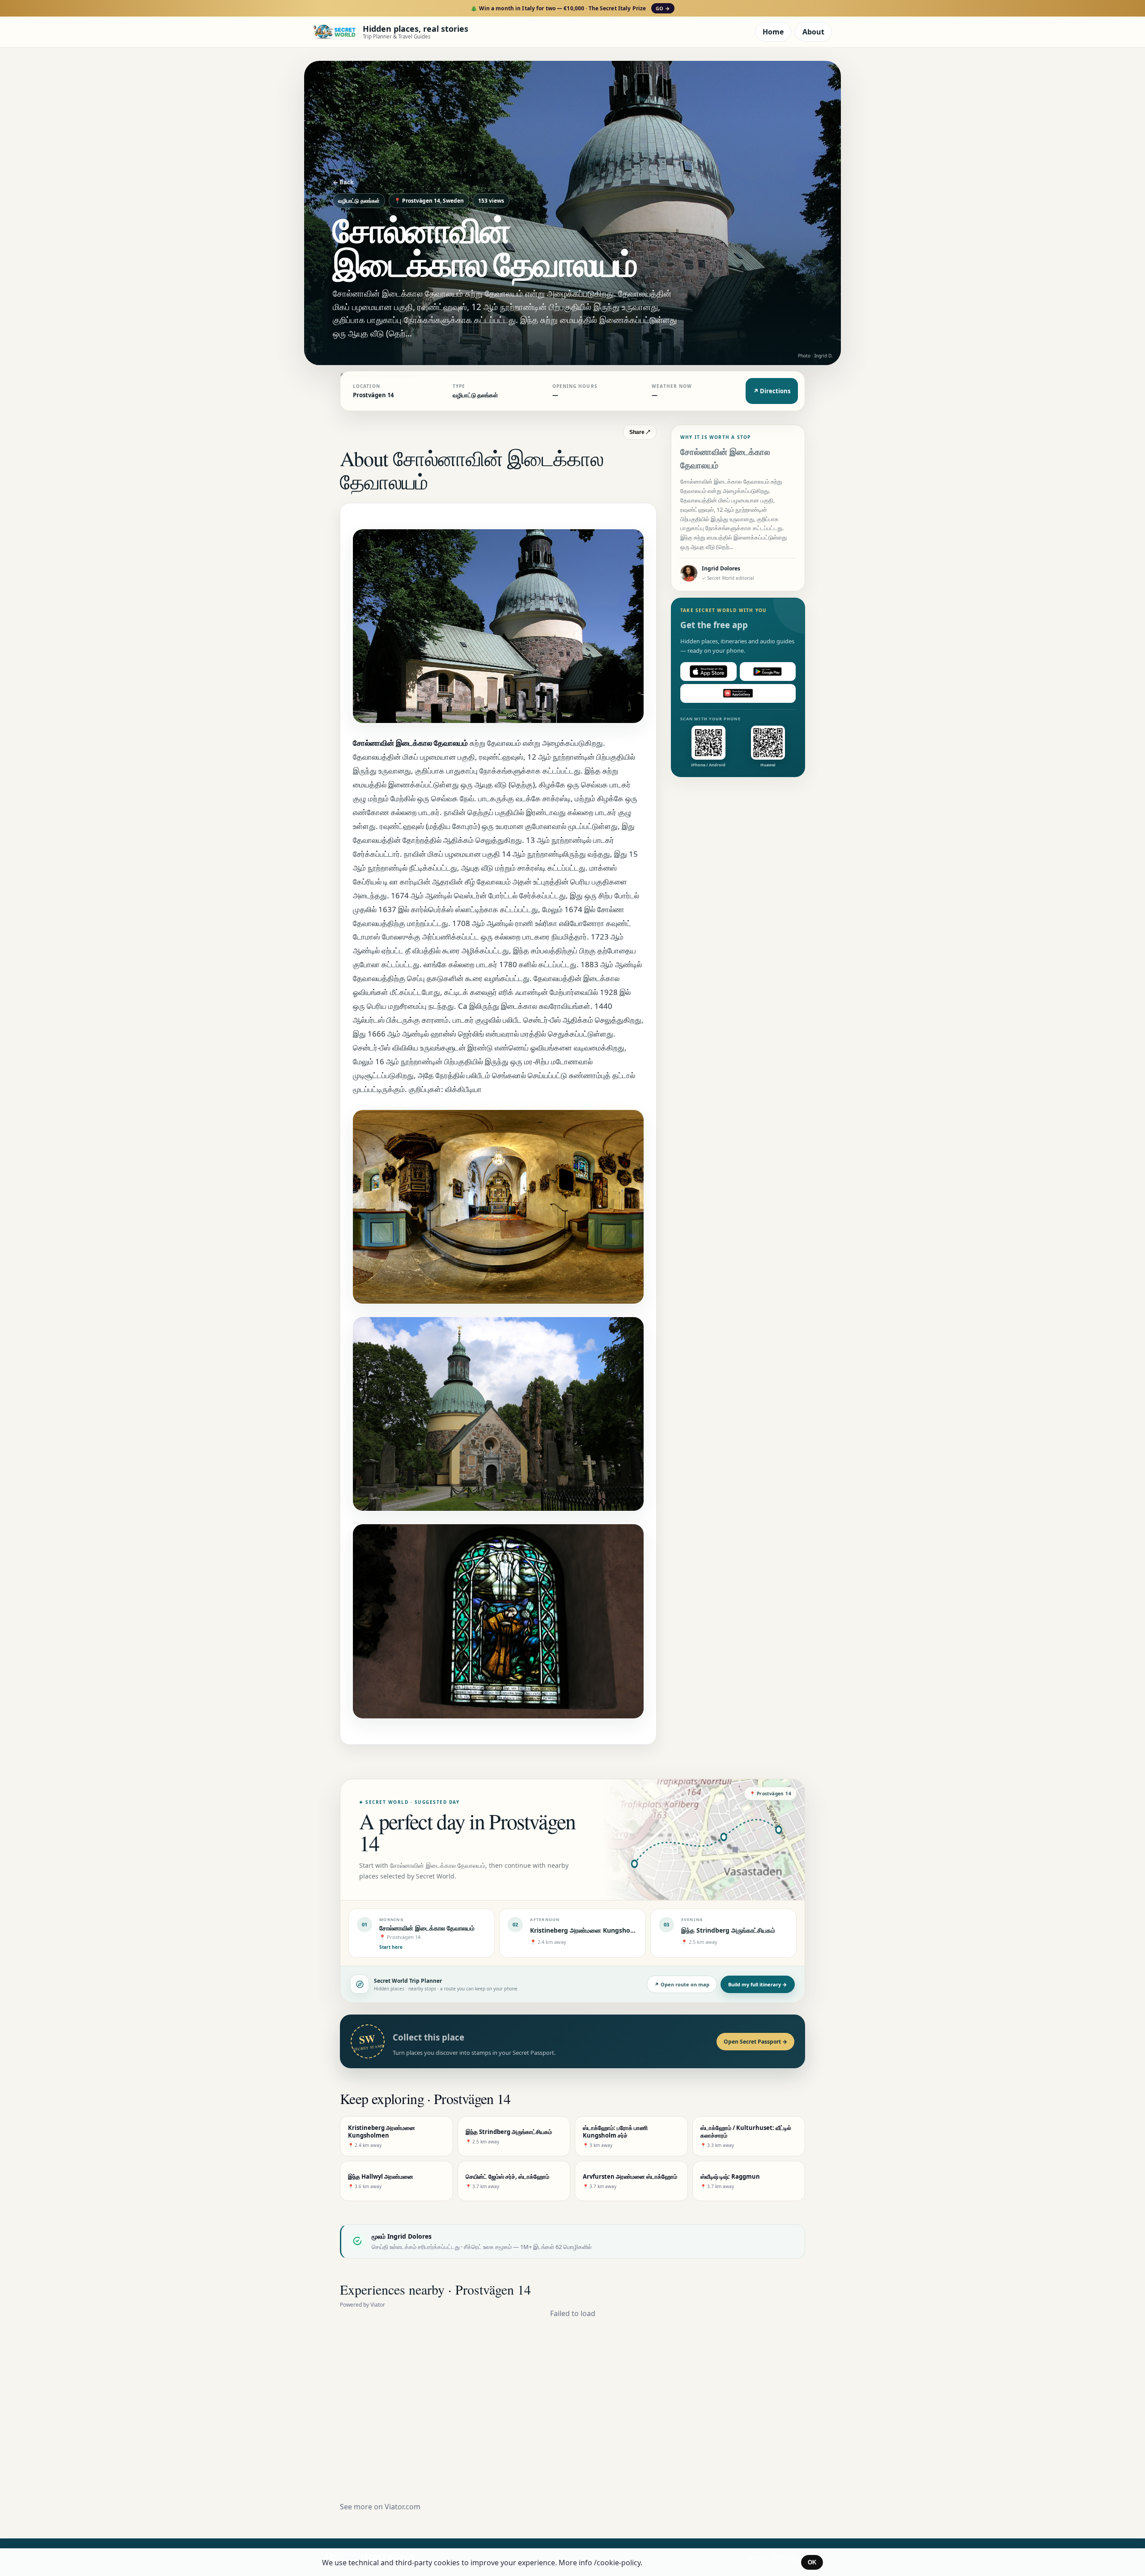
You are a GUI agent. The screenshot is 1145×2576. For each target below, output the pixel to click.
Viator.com (403, 2507)
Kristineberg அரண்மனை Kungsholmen (588, 1930)
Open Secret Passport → (755, 2042)
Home (773, 32)
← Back (343, 182)
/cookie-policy (617, 2563)
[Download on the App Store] (708, 672)
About (813, 32)
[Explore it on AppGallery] (738, 693)
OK (812, 2562)
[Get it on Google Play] (768, 672)
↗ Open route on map (682, 1984)
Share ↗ (640, 432)
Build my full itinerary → (758, 1984)
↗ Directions (772, 391)
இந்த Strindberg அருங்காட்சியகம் (728, 1930)
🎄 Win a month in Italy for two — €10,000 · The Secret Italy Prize (570, 8)
